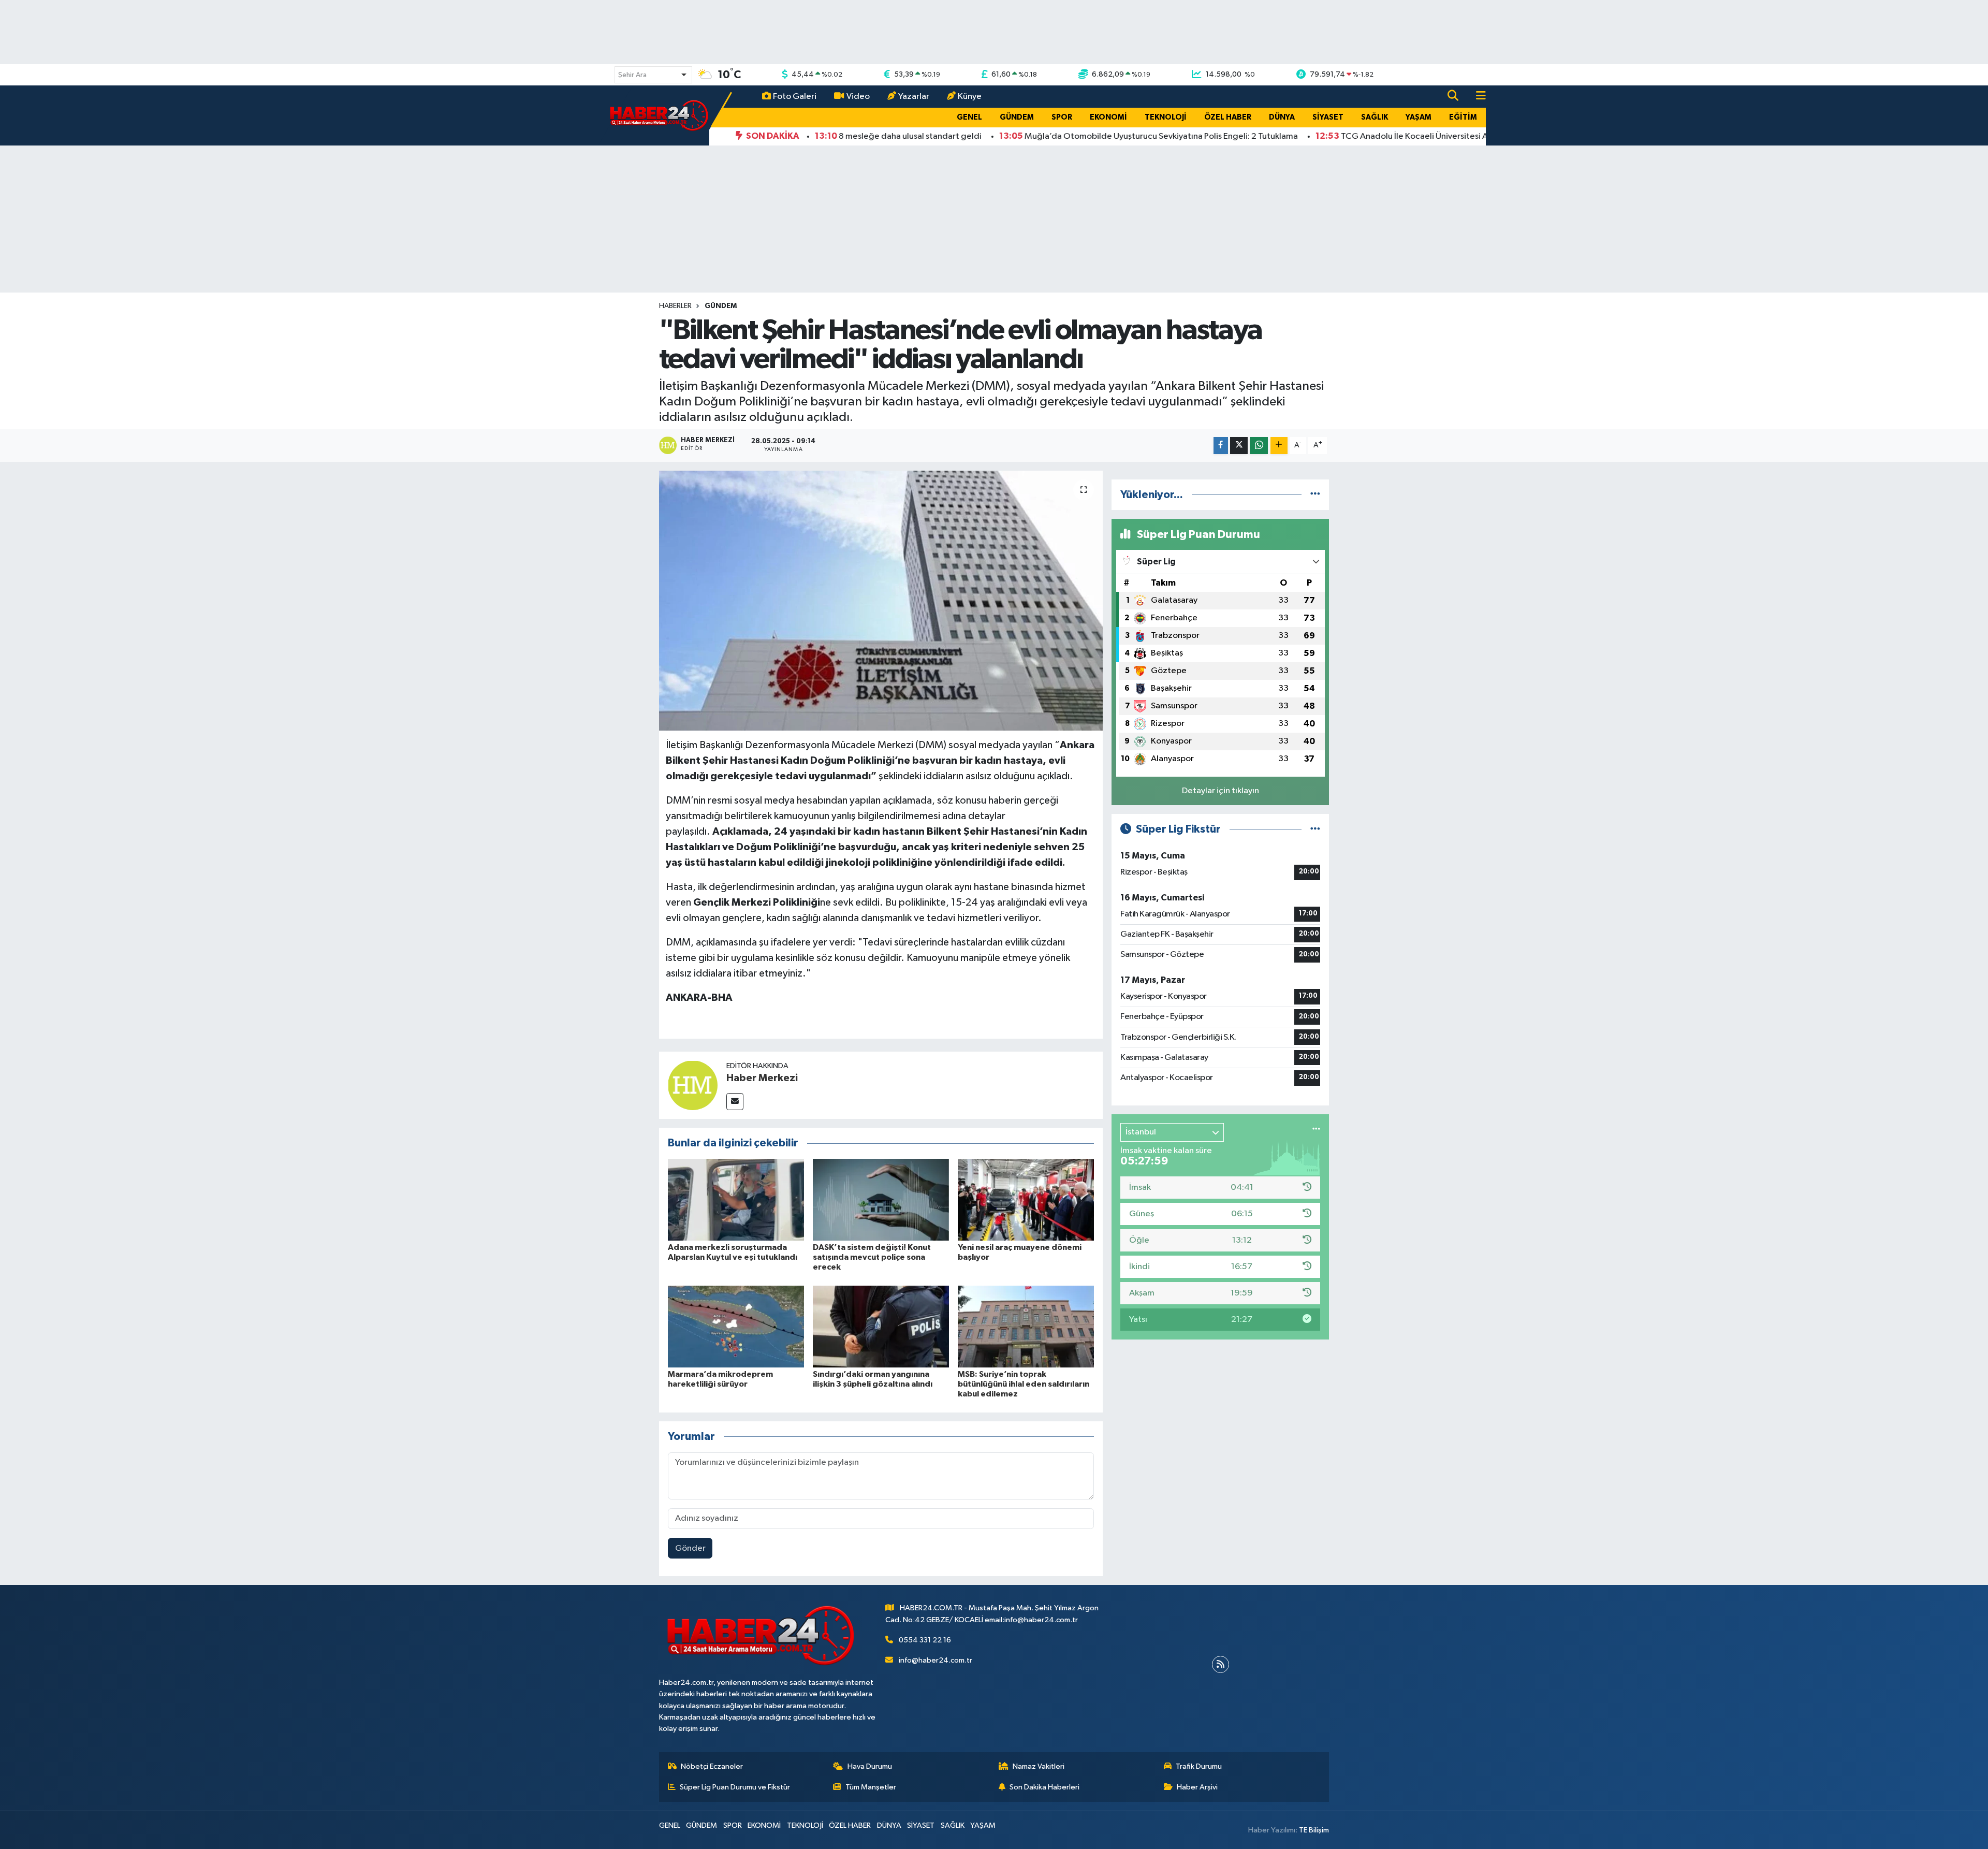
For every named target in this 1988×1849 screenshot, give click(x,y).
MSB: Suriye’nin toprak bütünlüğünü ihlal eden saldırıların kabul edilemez (1024, 1384)
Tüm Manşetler (871, 1787)
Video (858, 97)
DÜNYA (1282, 117)
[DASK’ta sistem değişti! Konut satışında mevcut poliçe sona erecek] (881, 1199)
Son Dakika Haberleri (1044, 1787)
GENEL (969, 117)
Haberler (675, 306)
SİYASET (1328, 117)
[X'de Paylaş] (1239, 446)
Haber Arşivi (1197, 1787)
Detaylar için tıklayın (1220, 791)
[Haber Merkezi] (693, 1085)
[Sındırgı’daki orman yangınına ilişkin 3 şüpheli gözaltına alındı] (881, 1326)
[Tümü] (1315, 495)
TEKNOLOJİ (1166, 117)
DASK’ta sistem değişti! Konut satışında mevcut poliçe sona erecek (872, 1257)
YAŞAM (1419, 117)
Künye (970, 97)
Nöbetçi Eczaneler (712, 1766)
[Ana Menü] (1477, 97)
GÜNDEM (1017, 117)
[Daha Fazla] (1279, 446)
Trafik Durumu (1199, 1766)
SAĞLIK (1375, 117)
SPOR (1062, 117)
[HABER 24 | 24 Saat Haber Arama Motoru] (660, 115)
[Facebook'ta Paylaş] (1221, 446)
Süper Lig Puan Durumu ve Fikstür (735, 1787)
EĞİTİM (1463, 117)
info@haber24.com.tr (935, 1660)
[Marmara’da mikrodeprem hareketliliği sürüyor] (736, 1326)
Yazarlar (914, 97)
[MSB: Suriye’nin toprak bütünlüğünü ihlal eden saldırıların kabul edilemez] (1026, 1326)
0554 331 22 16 (925, 1640)
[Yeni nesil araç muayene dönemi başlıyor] (1026, 1199)
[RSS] (1220, 1664)
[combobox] (653, 75)
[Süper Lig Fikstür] (1315, 829)
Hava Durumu (870, 1766)
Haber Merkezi (762, 1078)
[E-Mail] (735, 1102)
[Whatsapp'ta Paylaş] (1259, 446)
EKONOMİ (1108, 117)
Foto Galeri (795, 97)
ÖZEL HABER (1228, 117)
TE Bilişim (1314, 1830)
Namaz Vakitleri (1039, 1766)
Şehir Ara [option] (632, 75)
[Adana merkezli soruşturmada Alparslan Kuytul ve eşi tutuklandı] (736, 1199)
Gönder (690, 1548)
